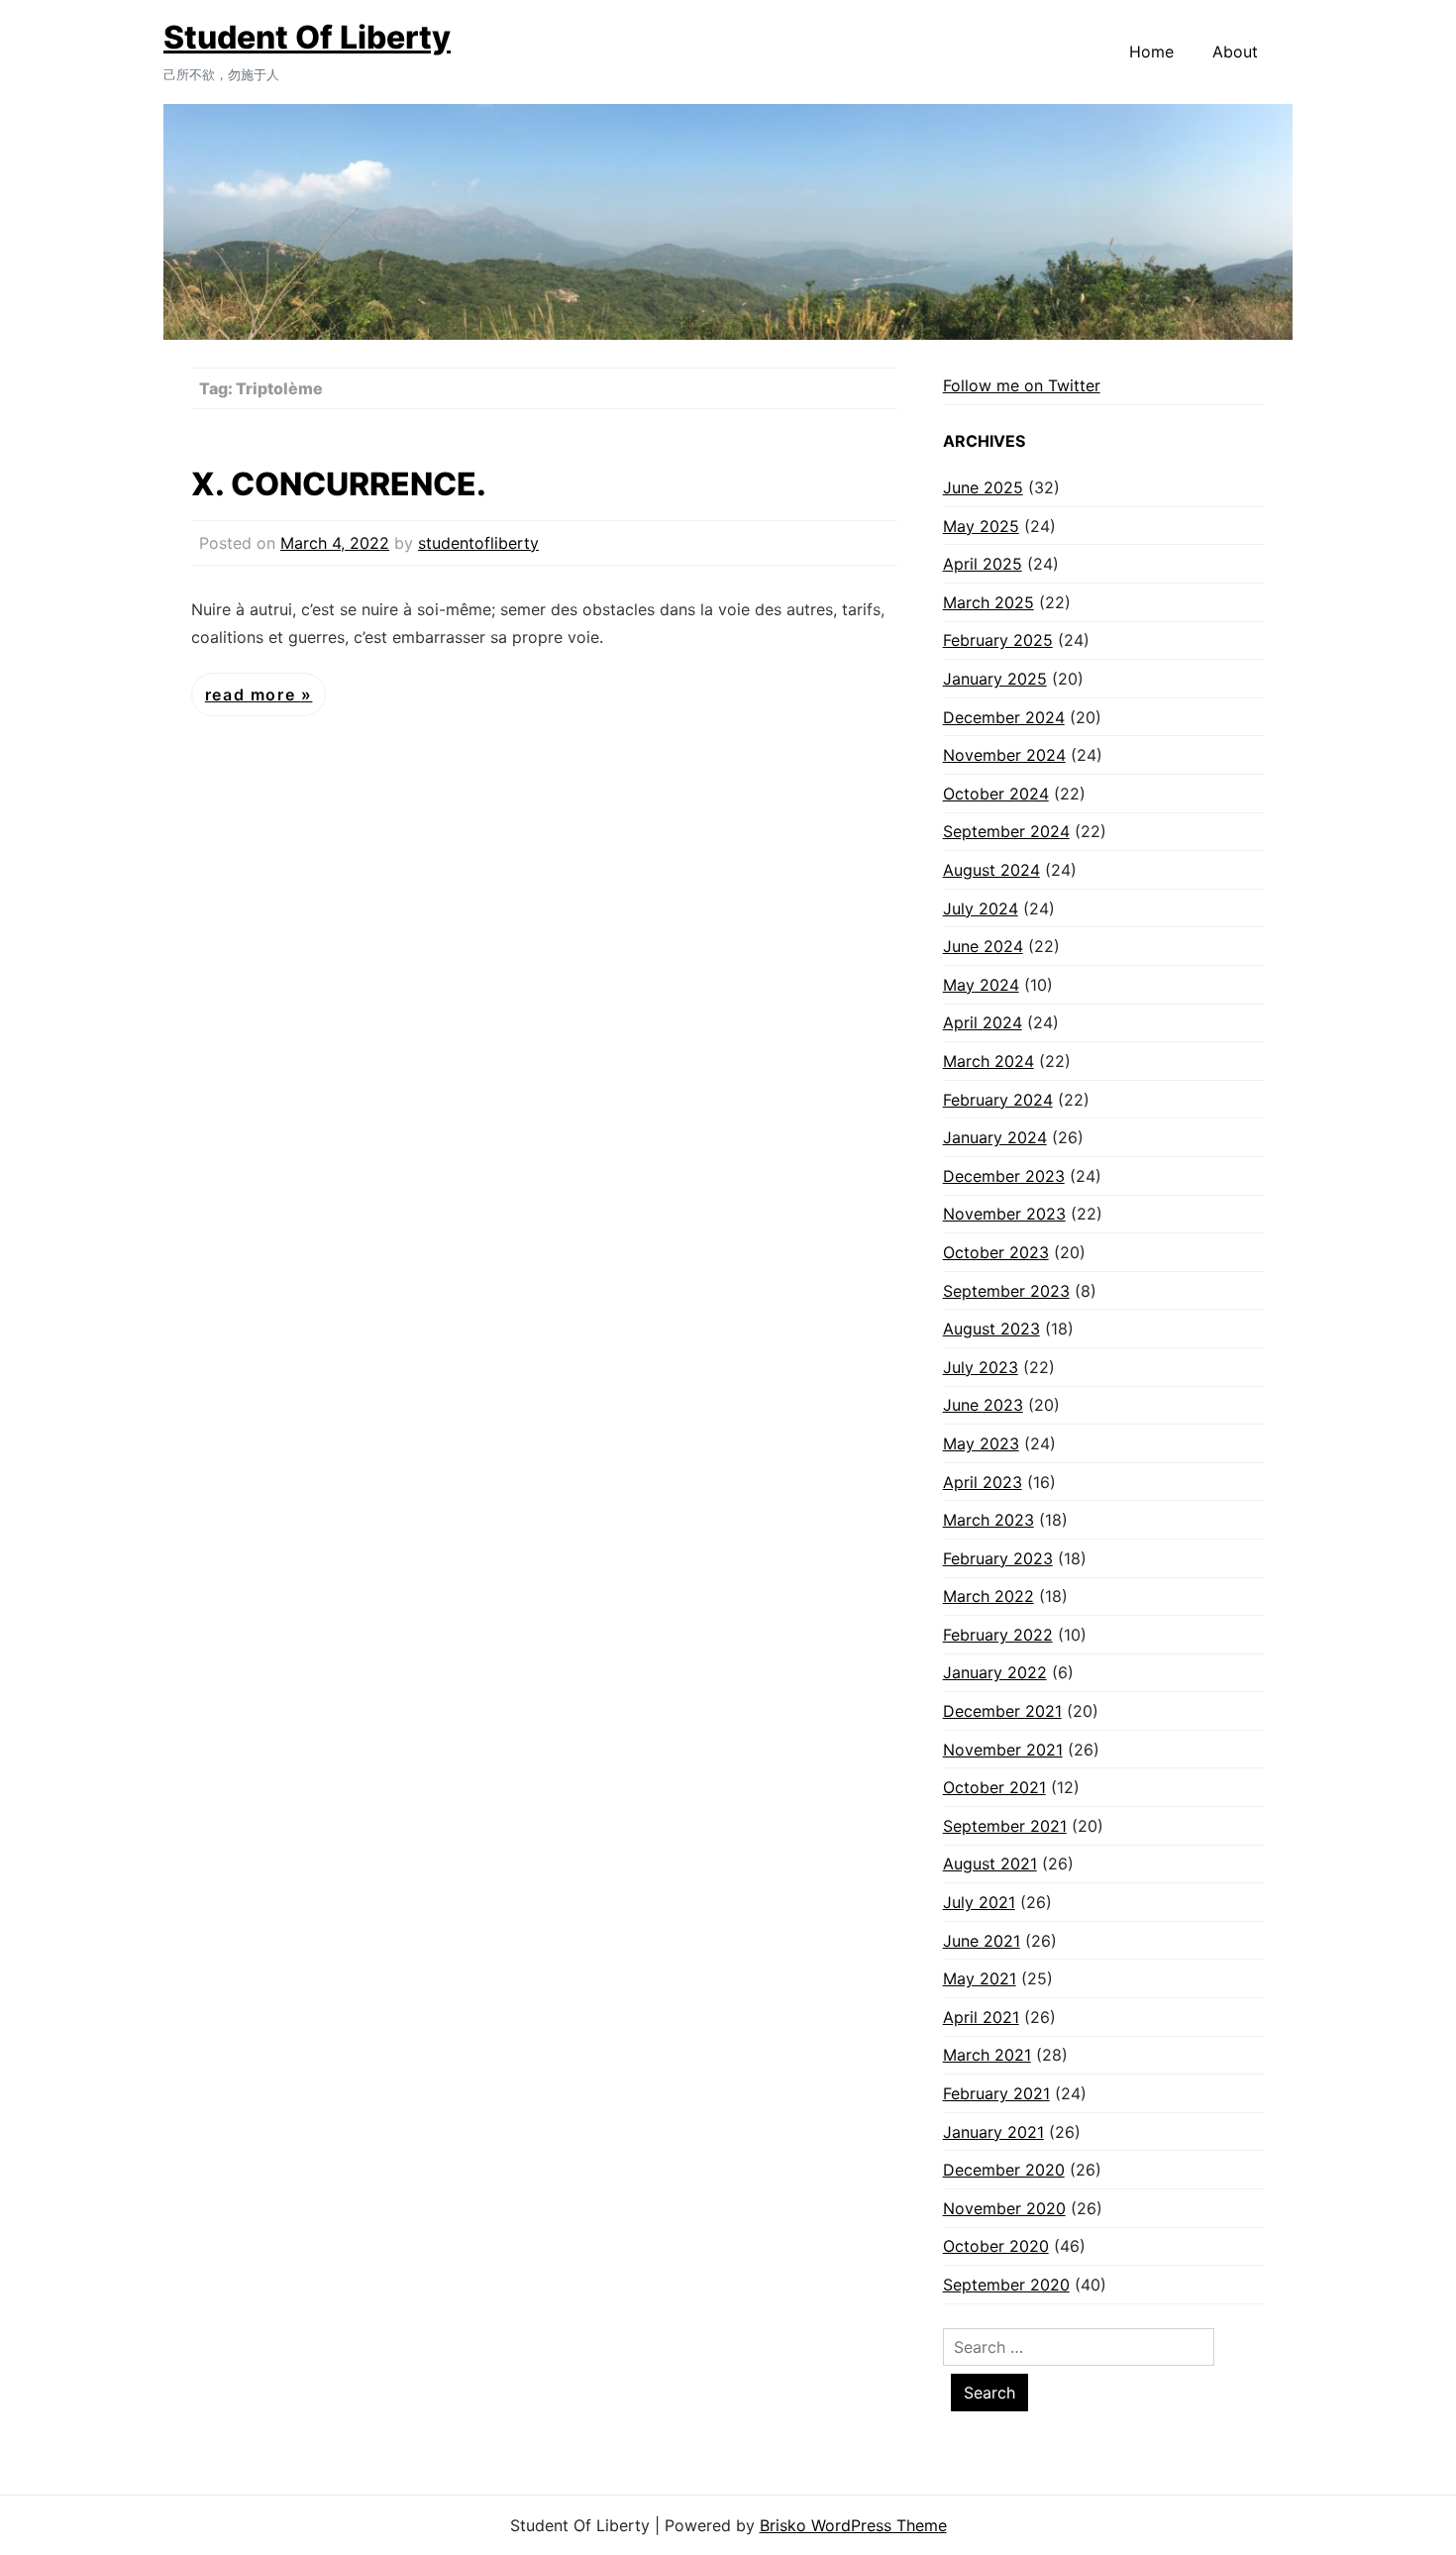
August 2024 (991, 870)
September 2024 (1006, 831)
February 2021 (996, 2093)
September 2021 (1005, 1826)
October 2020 (996, 2246)
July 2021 (979, 1902)
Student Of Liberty (307, 37)
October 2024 (996, 794)
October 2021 (994, 1787)
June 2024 (983, 946)
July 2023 (981, 1367)
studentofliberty (478, 543)
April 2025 (983, 564)
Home (1151, 52)
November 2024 (1004, 755)
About (1235, 52)
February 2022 (998, 1635)
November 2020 (1004, 2208)
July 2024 (981, 908)
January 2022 (995, 1672)
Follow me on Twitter (1022, 385)
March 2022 (988, 1596)
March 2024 (988, 1061)
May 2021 (980, 1978)
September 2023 (1006, 1291)
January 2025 (995, 679)
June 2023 (983, 1405)
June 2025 (983, 487)
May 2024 (981, 985)
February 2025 (998, 640)
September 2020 (1006, 2285)
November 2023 (1004, 1214)
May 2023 (981, 1443)
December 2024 (1004, 717)
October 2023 (996, 1252)
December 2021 (1002, 1711)
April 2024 (983, 1022)
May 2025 (981, 526)
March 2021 (987, 2055)
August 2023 (991, 1329)
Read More (253, 694)
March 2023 (988, 1520)
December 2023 (1004, 1176)
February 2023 (998, 1558)
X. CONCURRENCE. (339, 484)
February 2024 (998, 1100)
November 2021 (1003, 1750)
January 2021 (993, 2132)
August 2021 (990, 1863)
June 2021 (982, 1941)
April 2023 (983, 1482)
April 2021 (981, 2017)
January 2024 (995, 1137)
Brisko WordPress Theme (853, 2525)
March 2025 (988, 602)
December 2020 (1004, 2170)
